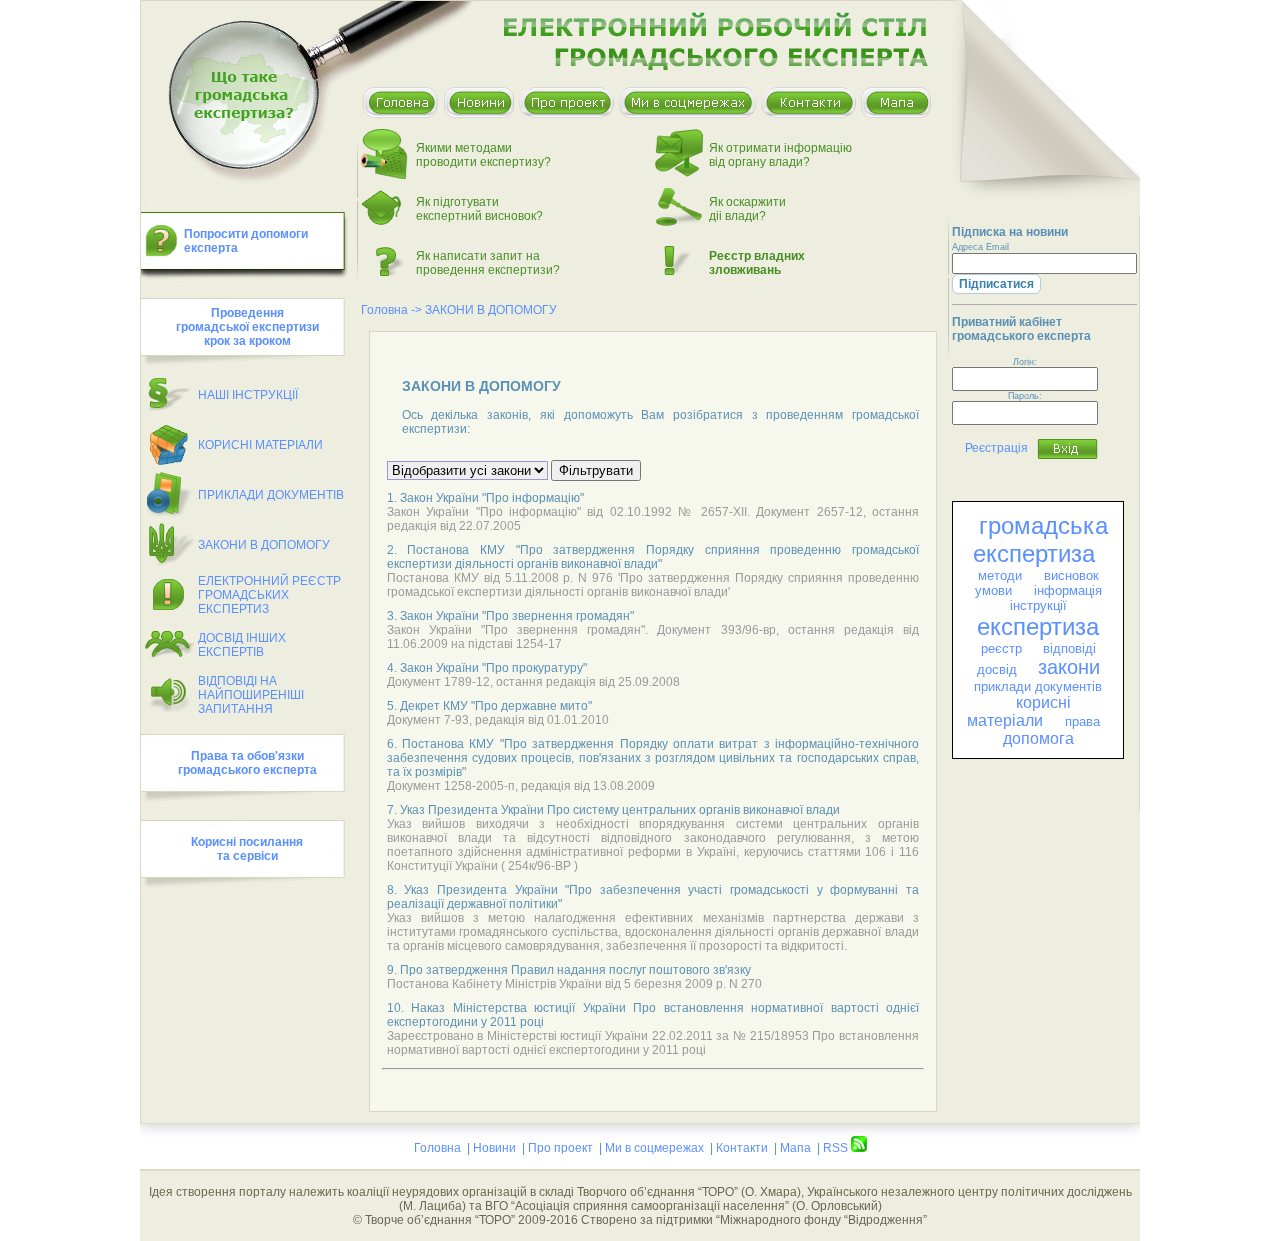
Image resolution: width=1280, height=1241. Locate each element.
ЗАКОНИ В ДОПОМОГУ (264, 545)
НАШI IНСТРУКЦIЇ (248, 395)
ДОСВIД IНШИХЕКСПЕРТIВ (242, 645)
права (1082, 721)
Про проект (560, 1148)
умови (993, 590)
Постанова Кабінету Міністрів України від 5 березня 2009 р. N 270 (574, 984)
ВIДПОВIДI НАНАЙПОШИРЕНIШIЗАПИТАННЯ (251, 695)
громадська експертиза (1040, 539)
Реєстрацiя (996, 448)
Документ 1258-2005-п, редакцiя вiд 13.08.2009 (521, 786)
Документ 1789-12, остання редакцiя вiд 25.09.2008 (533, 682)
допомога (1038, 738)
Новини (494, 1148)
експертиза (1038, 626)
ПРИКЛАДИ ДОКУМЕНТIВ (271, 495)
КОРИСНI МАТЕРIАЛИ (260, 445)
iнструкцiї (1038, 605)
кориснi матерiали (1018, 711)
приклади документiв (1038, 686)
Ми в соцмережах (654, 1148)
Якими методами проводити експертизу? (483, 155)
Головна (384, 310)
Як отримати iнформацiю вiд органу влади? (780, 155)
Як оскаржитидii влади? (747, 209)
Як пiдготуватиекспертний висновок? (479, 209)
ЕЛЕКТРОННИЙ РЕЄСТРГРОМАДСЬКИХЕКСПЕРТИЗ (269, 595)
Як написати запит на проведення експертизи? (488, 263)
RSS (837, 1148)
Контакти (742, 1148)
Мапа (795, 1148)
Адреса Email (980, 247)
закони (1069, 667)
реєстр (1001, 648)
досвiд (997, 669)
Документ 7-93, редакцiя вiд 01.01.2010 (498, 720)
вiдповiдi (1069, 648)
